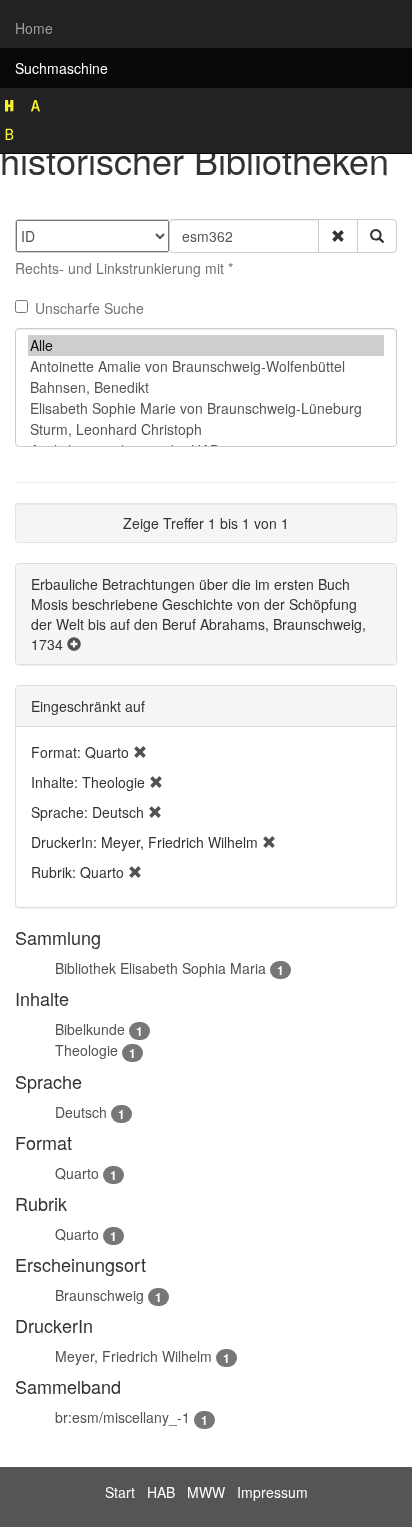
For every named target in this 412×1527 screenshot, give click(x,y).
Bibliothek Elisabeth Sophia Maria (160, 968)
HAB (161, 1492)
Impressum (272, 1492)
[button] (338, 236)
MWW (206, 1492)
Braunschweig (99, 1295)
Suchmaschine (61, 68)
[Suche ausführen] (377, 236)
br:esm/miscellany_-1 (122, 1417)
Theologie (86, 1050)
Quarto (77, 1173)
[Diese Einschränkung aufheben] (140, 752)
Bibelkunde (90, 1029)
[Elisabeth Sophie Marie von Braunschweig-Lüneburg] (206, 408)
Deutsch (81, 1112)
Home (34, 28)
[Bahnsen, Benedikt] (206, 387)
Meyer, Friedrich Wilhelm (133, 1356)
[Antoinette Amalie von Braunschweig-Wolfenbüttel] (206, 366)
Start (120, 1492)
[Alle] (206, 345)
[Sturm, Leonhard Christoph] (206, 429)
